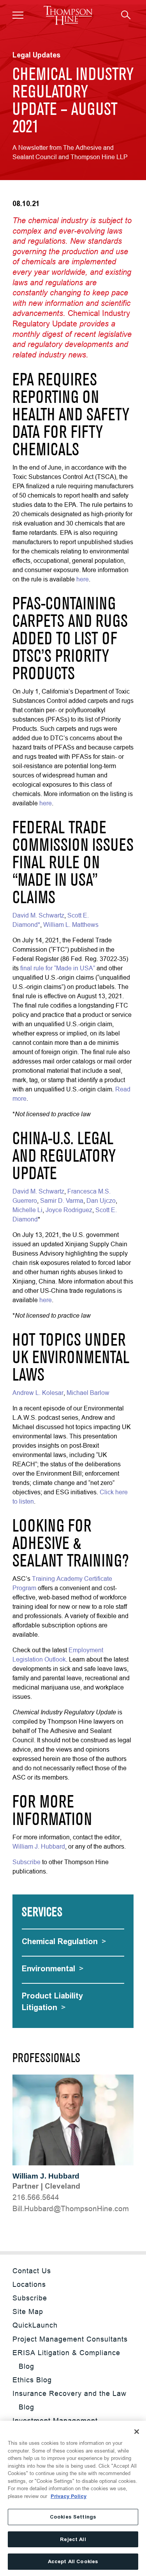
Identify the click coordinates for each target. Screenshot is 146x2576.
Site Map (28, 2311)
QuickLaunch (35, 2325)
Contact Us (32, 2271)
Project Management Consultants (70, 2339)
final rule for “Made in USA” (58, 968)
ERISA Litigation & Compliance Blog (66, 2359)
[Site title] (68, 15)
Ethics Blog (32, 2380)
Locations (29, 2284)
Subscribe (26, 1862)
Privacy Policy (69, 2496)
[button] (18, 15)
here (83, 579)
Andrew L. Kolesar (38, 1393)
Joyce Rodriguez (69, 1210)
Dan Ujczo (101, 1200)
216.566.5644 (36, 2197)
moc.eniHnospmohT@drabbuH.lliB (71, 2208)
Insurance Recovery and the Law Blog (69, 2400)
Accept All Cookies (73, 2561)
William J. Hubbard (46, 2176)
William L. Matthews (71, 925)
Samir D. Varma (62, 1200)
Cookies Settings (73, 2517)
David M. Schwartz (38, 915)
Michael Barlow (88, 1393)
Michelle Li (27, 1210)
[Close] (137, 2432)
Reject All (73, 2539)
